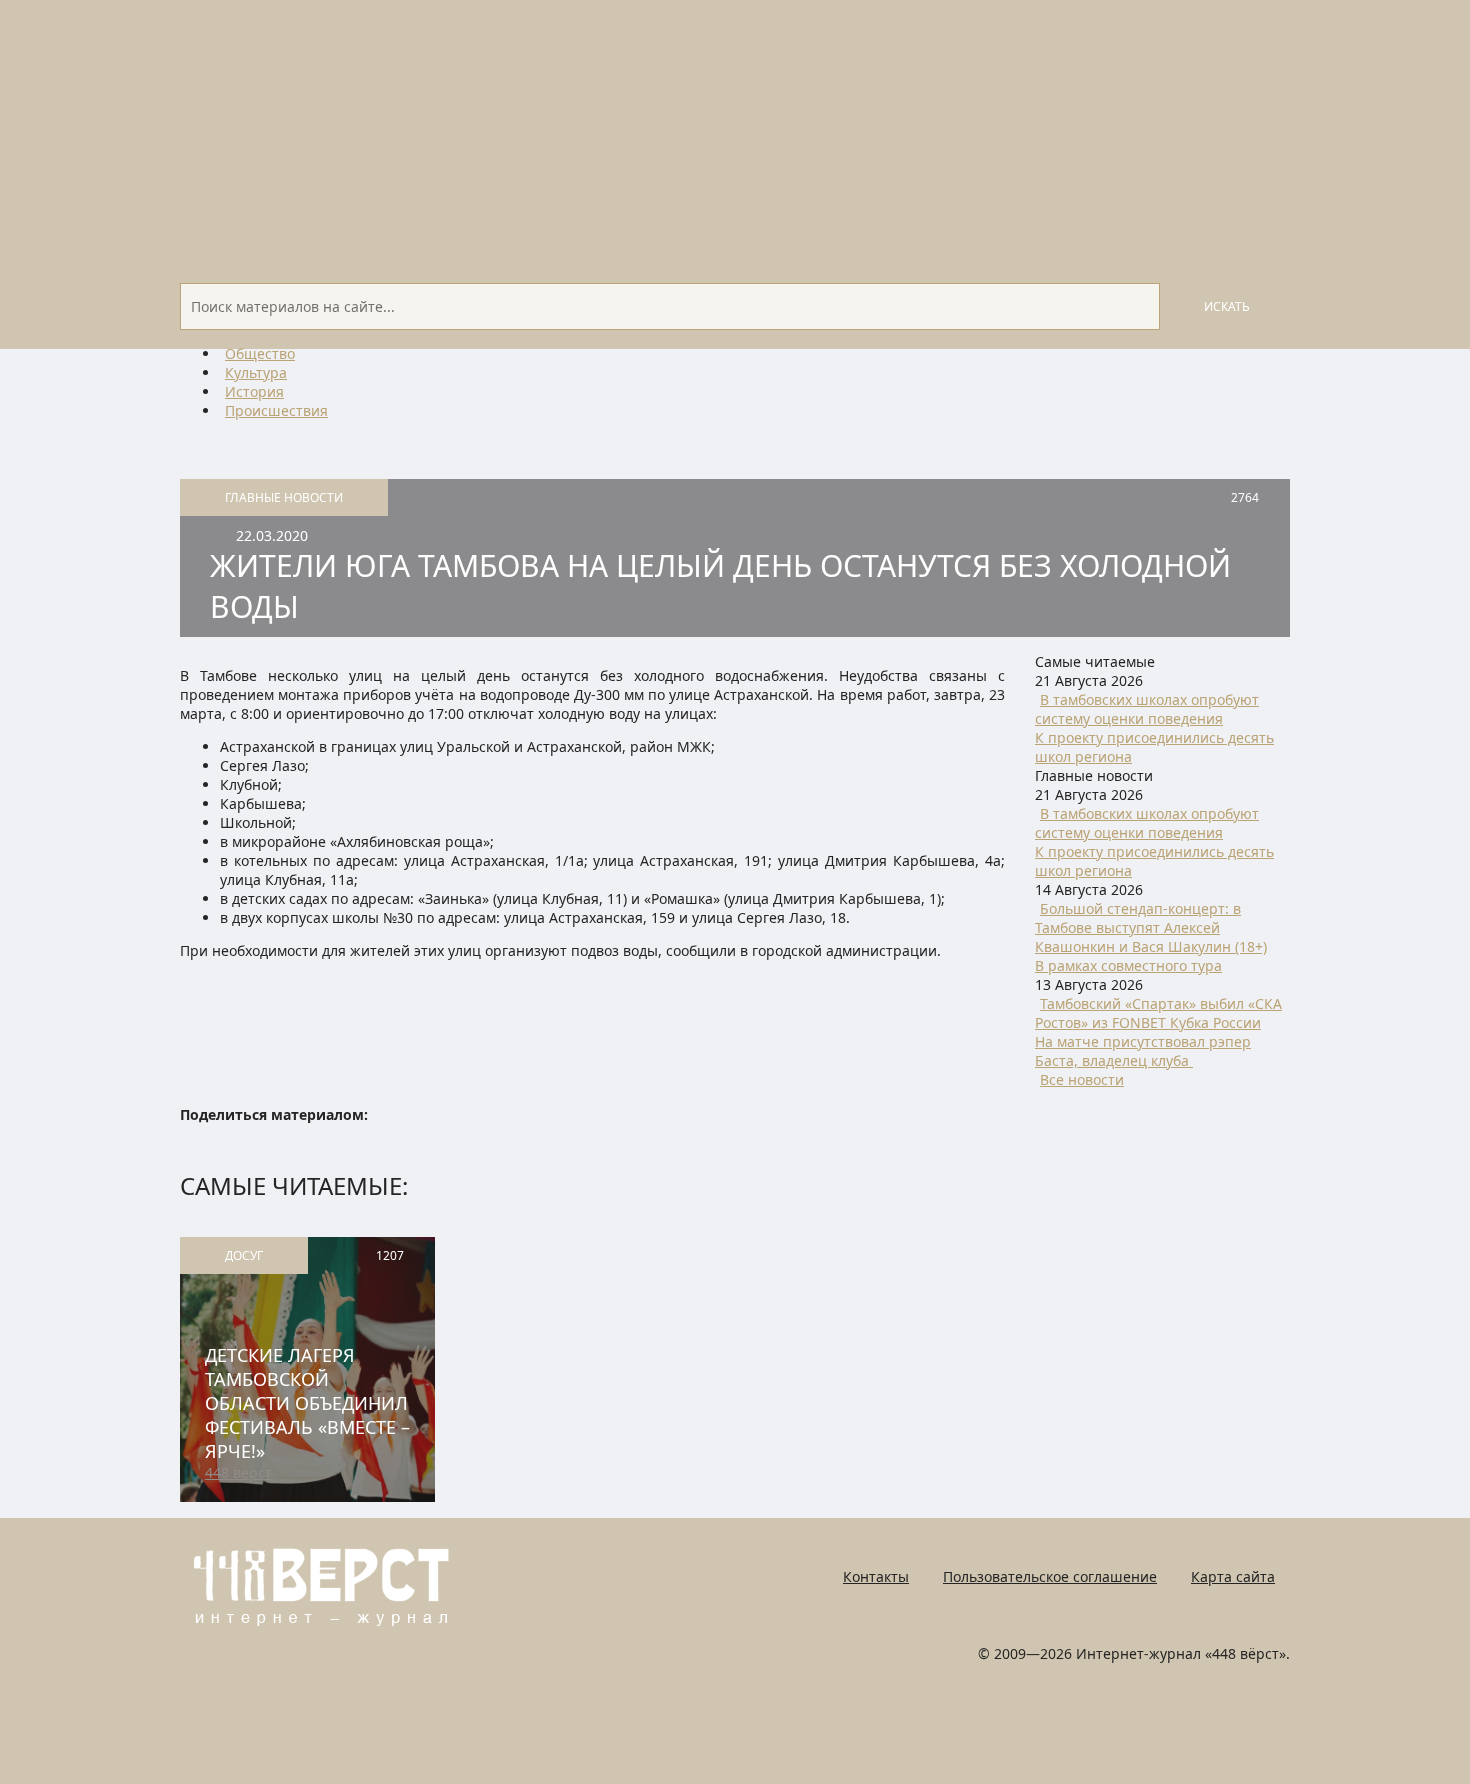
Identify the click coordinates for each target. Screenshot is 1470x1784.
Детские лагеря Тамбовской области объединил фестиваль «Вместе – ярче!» (307, 1403)
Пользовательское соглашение (1050, 1576)
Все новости (1082, 1079)
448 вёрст (238, 1472)
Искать (1227, 306)
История (254, 391)
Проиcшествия (276, 410)
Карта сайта (1233, 1576)
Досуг (244, 1255)
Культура (256, 372)
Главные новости (284, 497)
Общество (260, 353)
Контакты (876, 1576)
